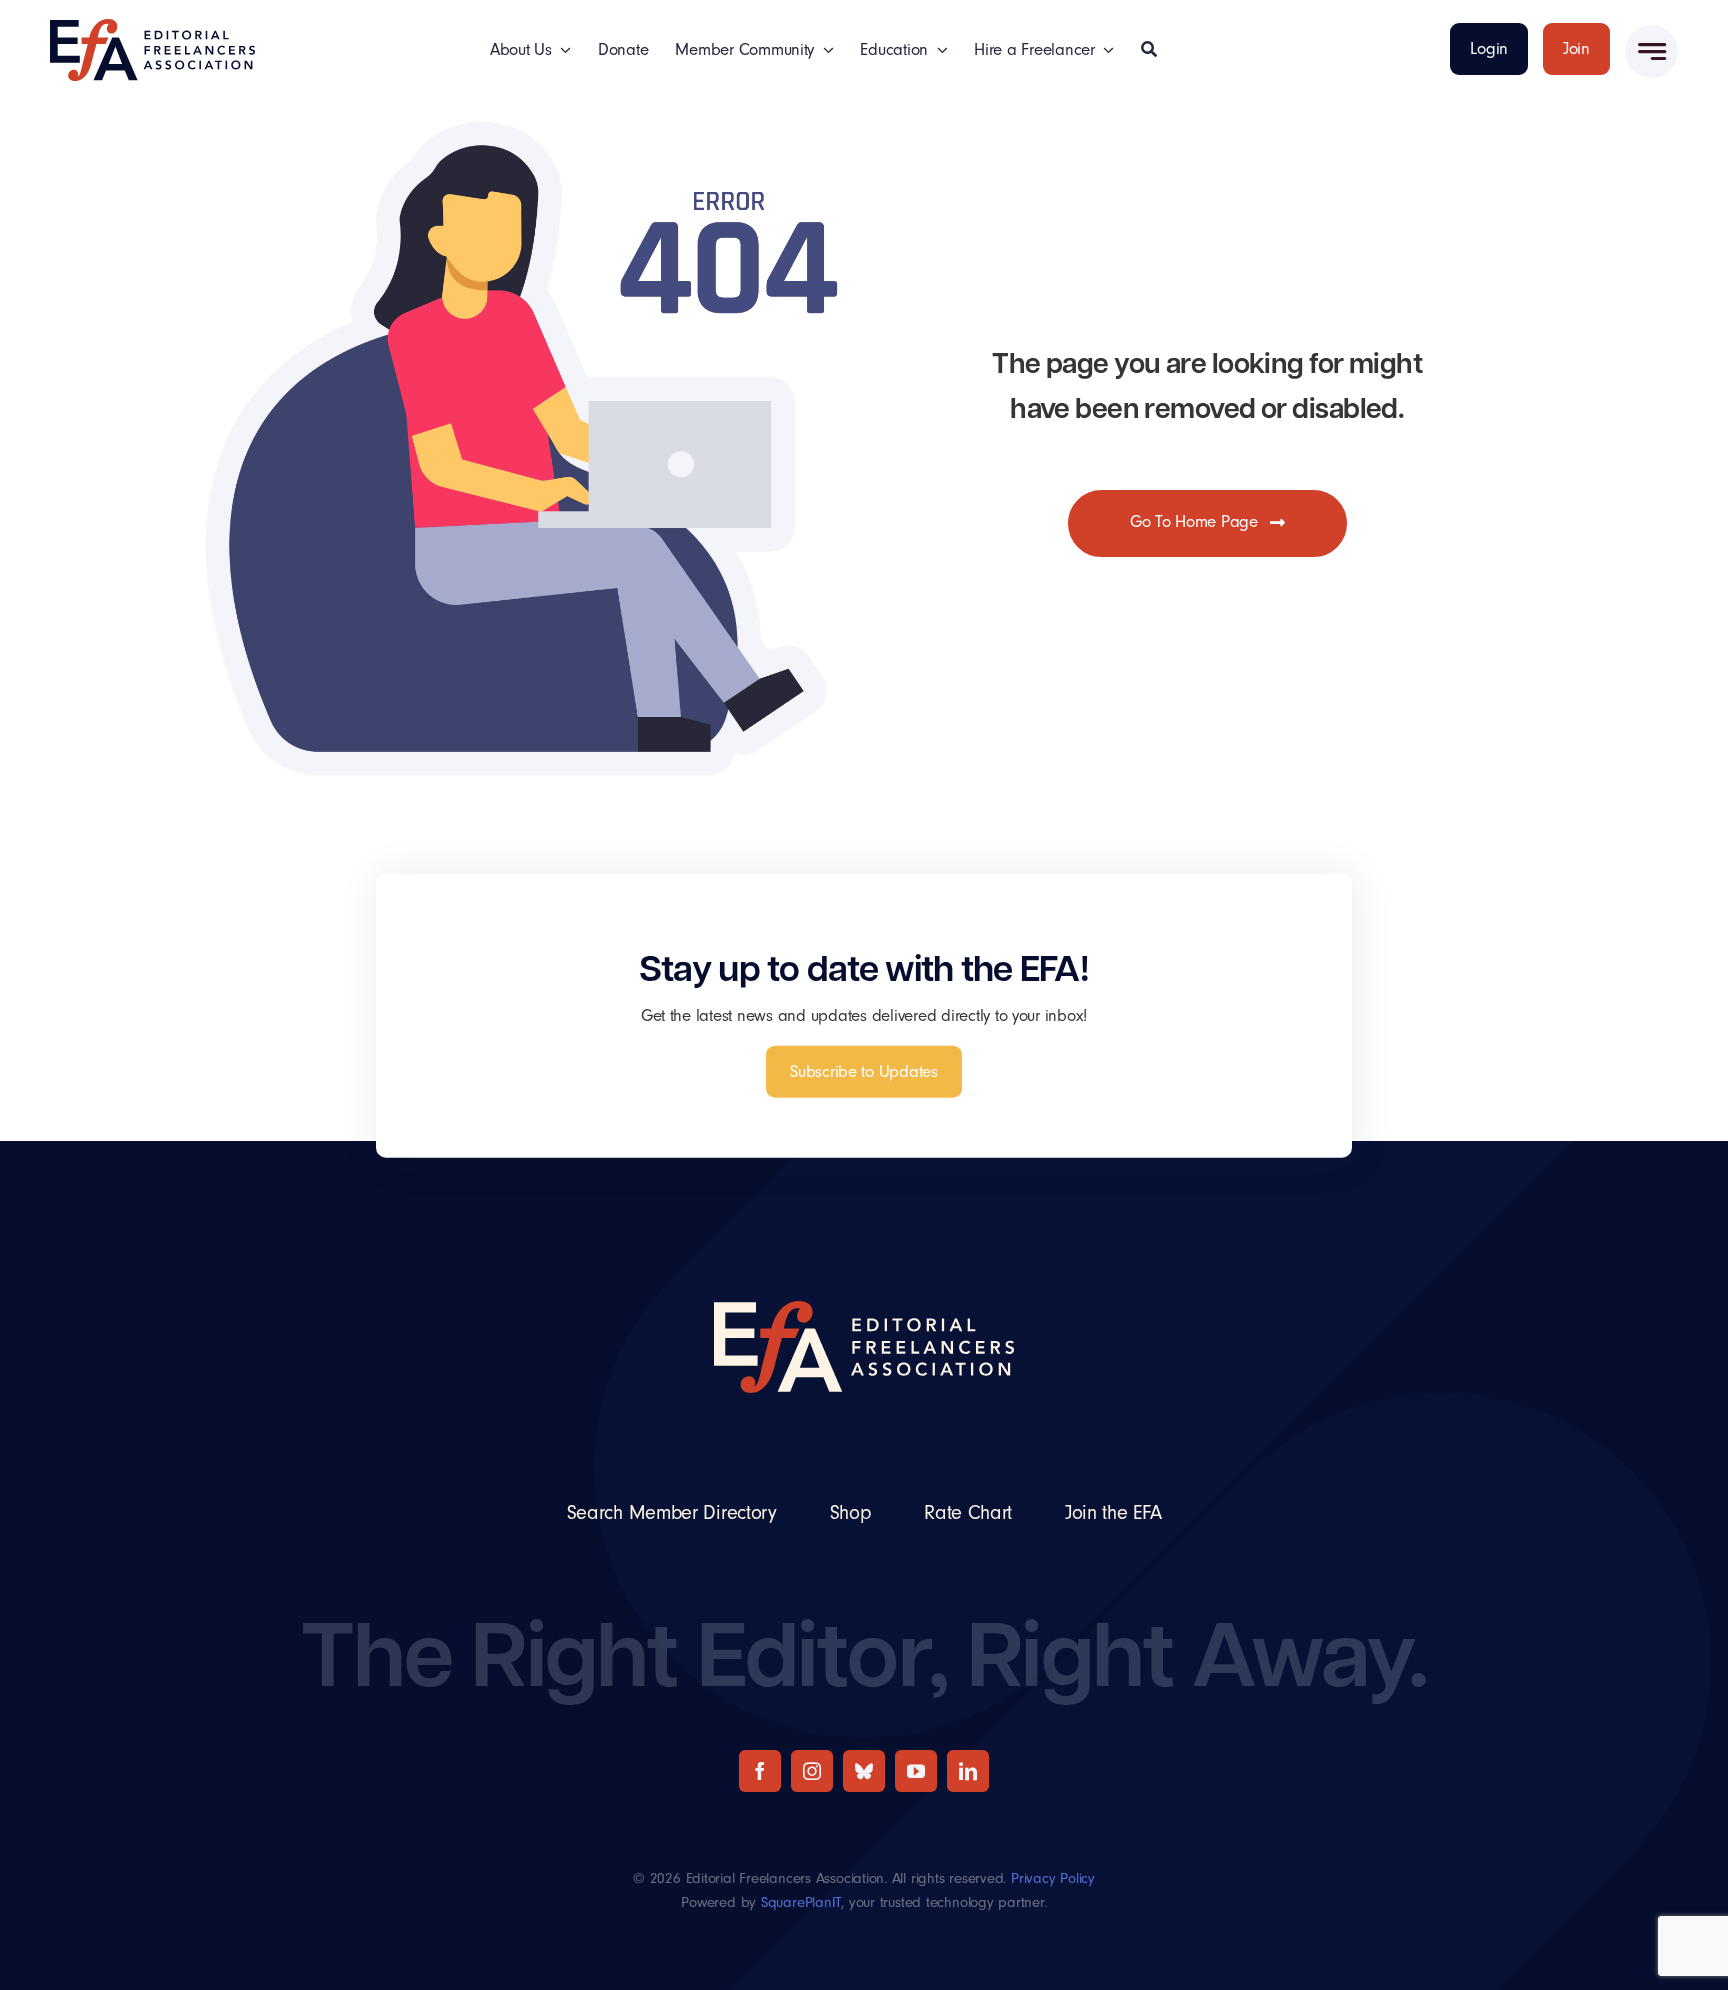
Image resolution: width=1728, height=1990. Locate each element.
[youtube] (916, 1771)
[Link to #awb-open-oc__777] (1651, 51)
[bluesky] (864, 1771)
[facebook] (760, 1771)
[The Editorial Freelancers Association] (152, 27)
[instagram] (812, 1771)
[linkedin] (968, 1771)
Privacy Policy (1053, 1878)
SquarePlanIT (801, 1902)
